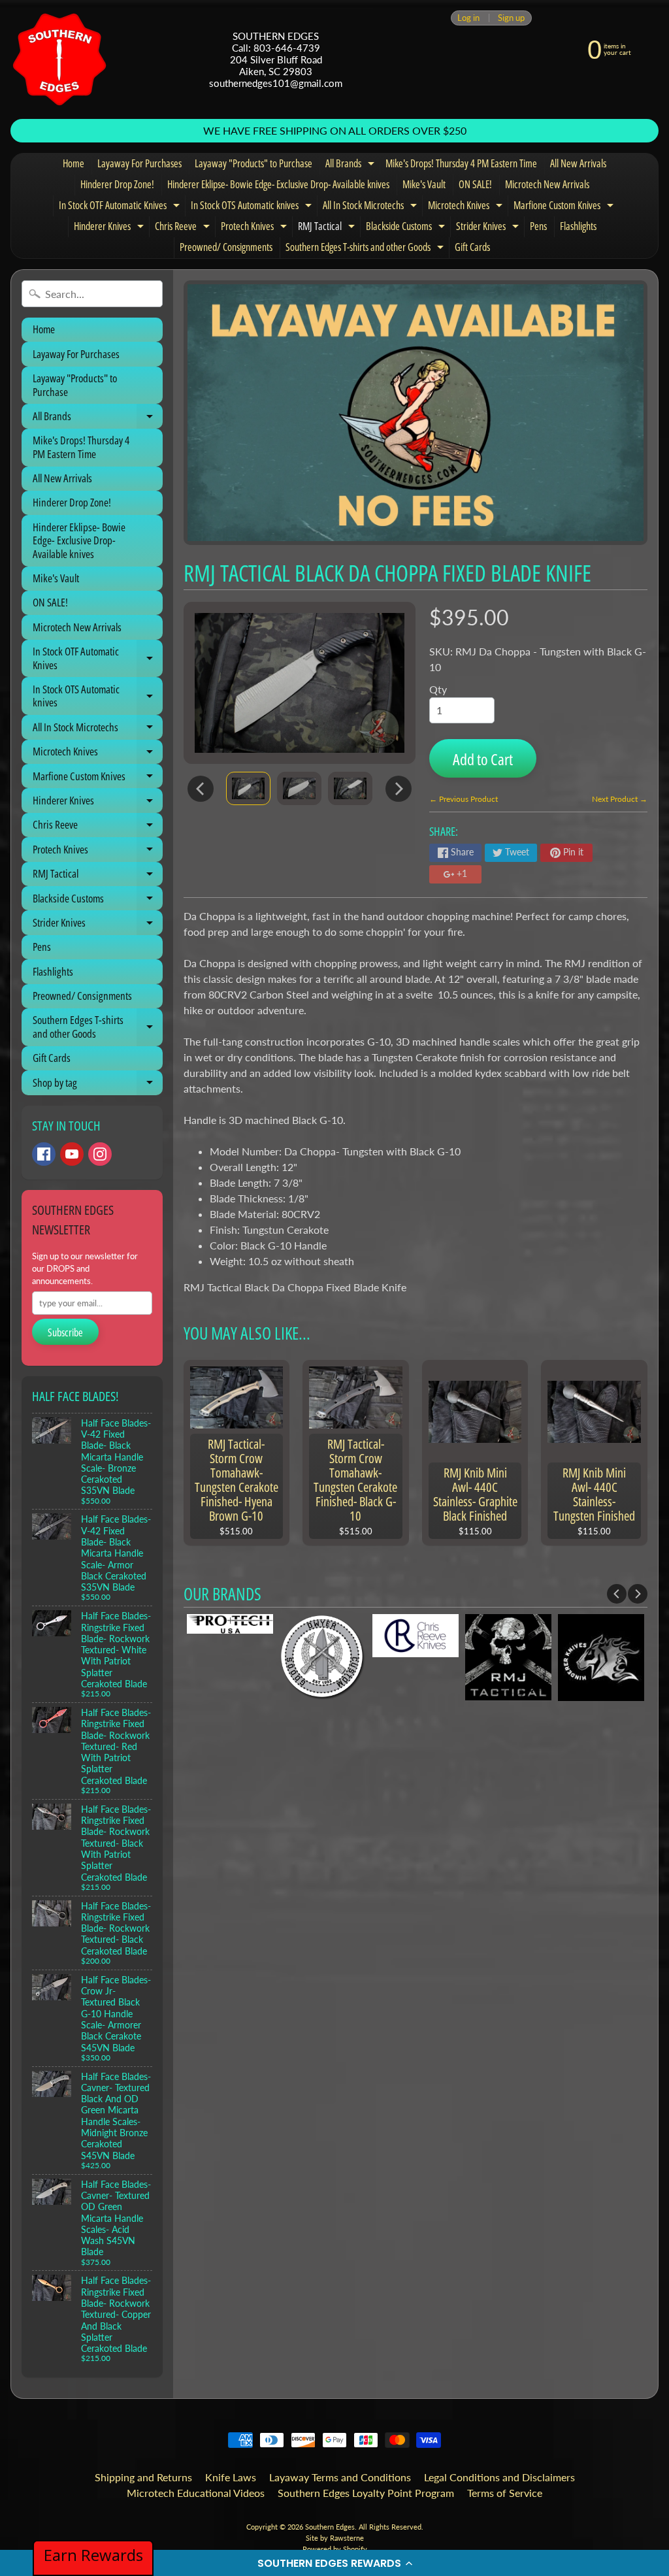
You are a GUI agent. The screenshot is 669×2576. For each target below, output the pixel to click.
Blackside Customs (407, 228)
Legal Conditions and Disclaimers (499, 2477)
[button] (334, 2563)
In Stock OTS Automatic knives (253, 207)
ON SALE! (475, 184)
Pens (538, 226)
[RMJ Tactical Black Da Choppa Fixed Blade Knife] (248, 788)
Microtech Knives (467, 207)
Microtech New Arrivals (547, 184)
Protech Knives (255, 228)
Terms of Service (505, 2493)
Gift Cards (472, 247)
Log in (468, 18)
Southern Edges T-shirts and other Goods (366, 249)
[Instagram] (100, 1154)
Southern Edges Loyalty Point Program (366, 2493)
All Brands (351, 165)
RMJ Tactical (328, 228)
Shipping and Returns (143, 2477)
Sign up (511, 18)
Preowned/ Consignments (226, 247)
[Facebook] (44, 1154)
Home (73, 163)
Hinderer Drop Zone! (117, 184)
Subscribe (65, 1332)
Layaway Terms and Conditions (340, 2477)
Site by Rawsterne (335, 2538)
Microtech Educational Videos (196, 2493)
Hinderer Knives (110, 228)
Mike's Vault (424, 184)
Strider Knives (489, 228)
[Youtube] (72, 1154)
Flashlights (578, 226)
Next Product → (620, 799)
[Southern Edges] (59, 59)
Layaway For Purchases (139, 163)
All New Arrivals (578, 163)
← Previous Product (464, 799)
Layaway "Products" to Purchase (253, 163)
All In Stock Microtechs (371, 207)
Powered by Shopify (335, 2549)
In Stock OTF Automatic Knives (121, 207)
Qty (438, 689)
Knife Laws (231, 2477)
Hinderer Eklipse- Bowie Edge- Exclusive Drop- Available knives (278, 184)
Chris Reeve (184, 228)
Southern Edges (330, 2527)
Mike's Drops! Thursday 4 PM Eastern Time (461, 163)
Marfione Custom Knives (565, 207)
